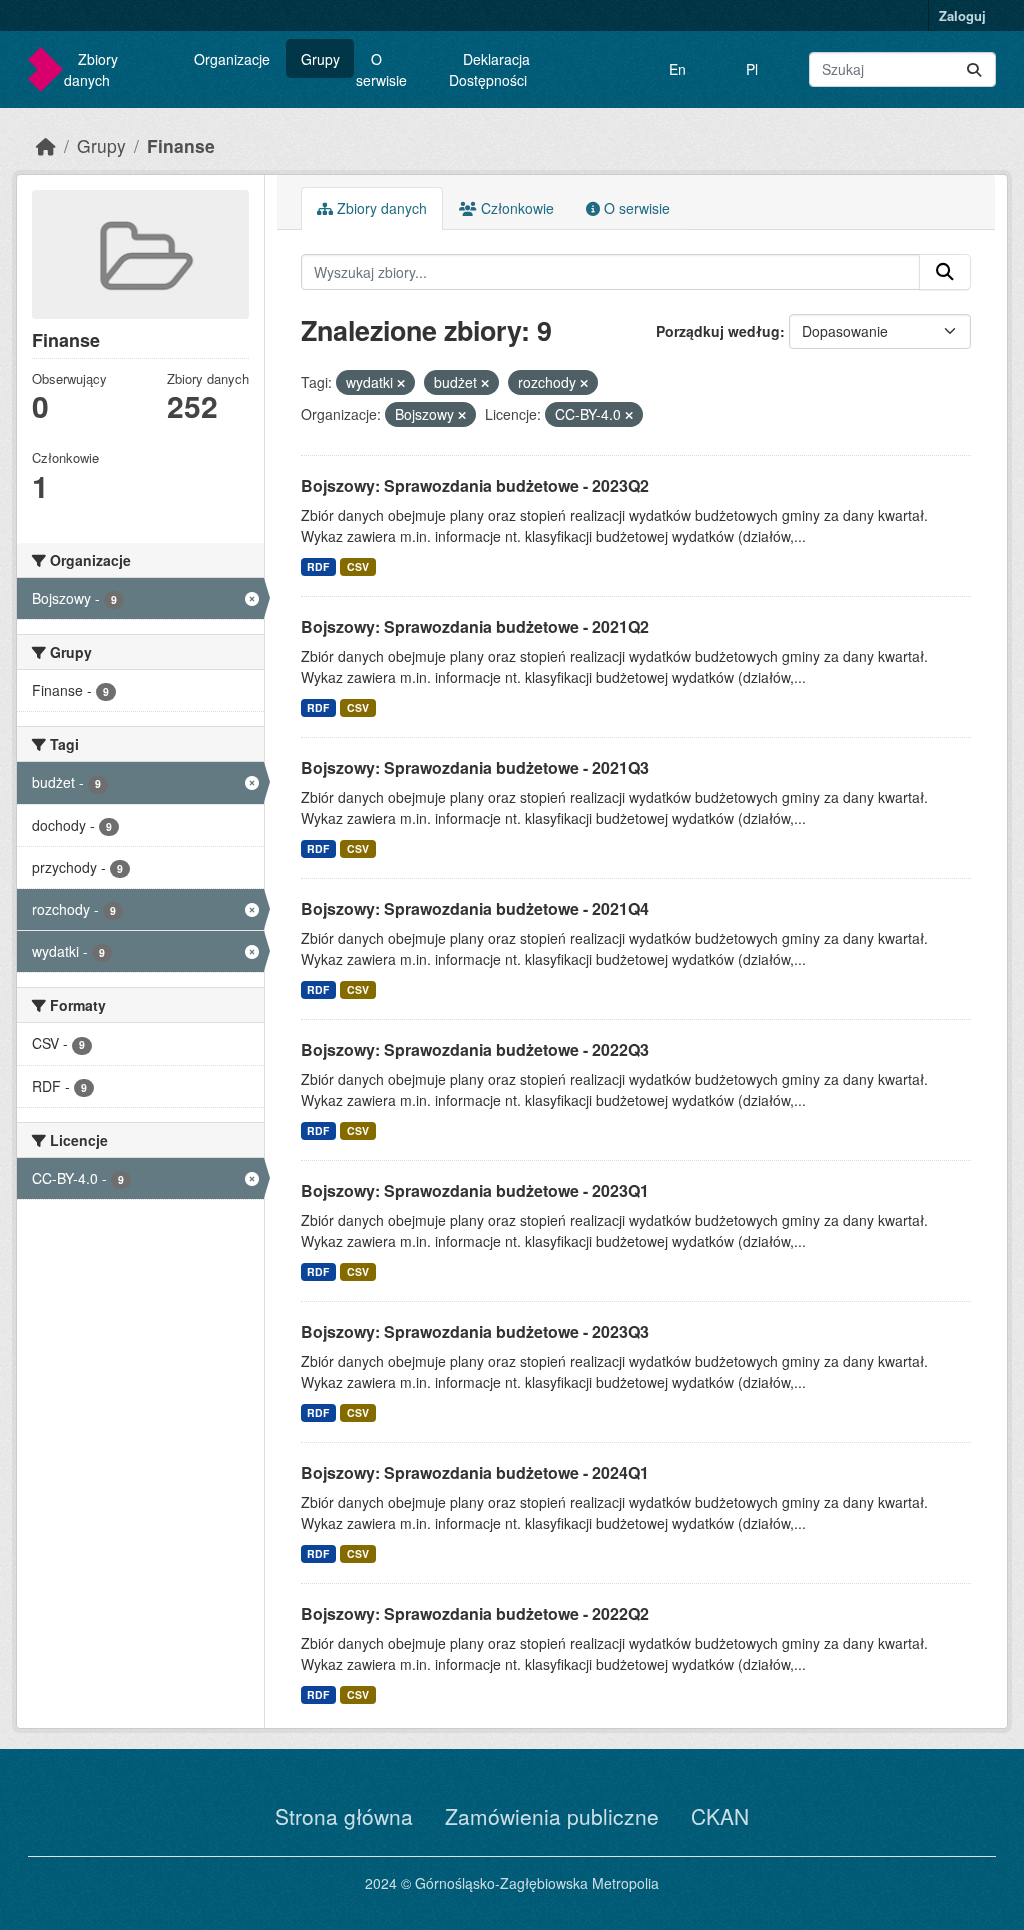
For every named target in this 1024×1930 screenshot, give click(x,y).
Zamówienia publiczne (552, 1816)
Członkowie (515, 208)
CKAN (720, 1816)
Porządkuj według (718, 331)
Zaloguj (962, 15)
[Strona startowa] (46, 145)
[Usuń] (401, 383)
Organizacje (232, 59)
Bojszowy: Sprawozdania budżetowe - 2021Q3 (475, 767)
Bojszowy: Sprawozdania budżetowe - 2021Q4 (475, 908)
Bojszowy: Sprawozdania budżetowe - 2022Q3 (475, 1049)
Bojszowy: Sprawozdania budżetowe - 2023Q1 (475, 1190)
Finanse (181, 145)
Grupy (320, 59)
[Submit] (974, 69)
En (677, 69)
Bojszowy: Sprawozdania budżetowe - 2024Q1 (475, 1472)
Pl (752, 69)
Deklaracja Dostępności (489, 69)
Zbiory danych (91, 69)
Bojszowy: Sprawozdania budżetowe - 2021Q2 (475, 626)
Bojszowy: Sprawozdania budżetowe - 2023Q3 (475, 1331)
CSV (358, 566)
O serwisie (381, 69)
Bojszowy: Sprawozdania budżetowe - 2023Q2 (475, 485)
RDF (318, 566)
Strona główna (344, 1816)
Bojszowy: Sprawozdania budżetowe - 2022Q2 (475, 1613)
